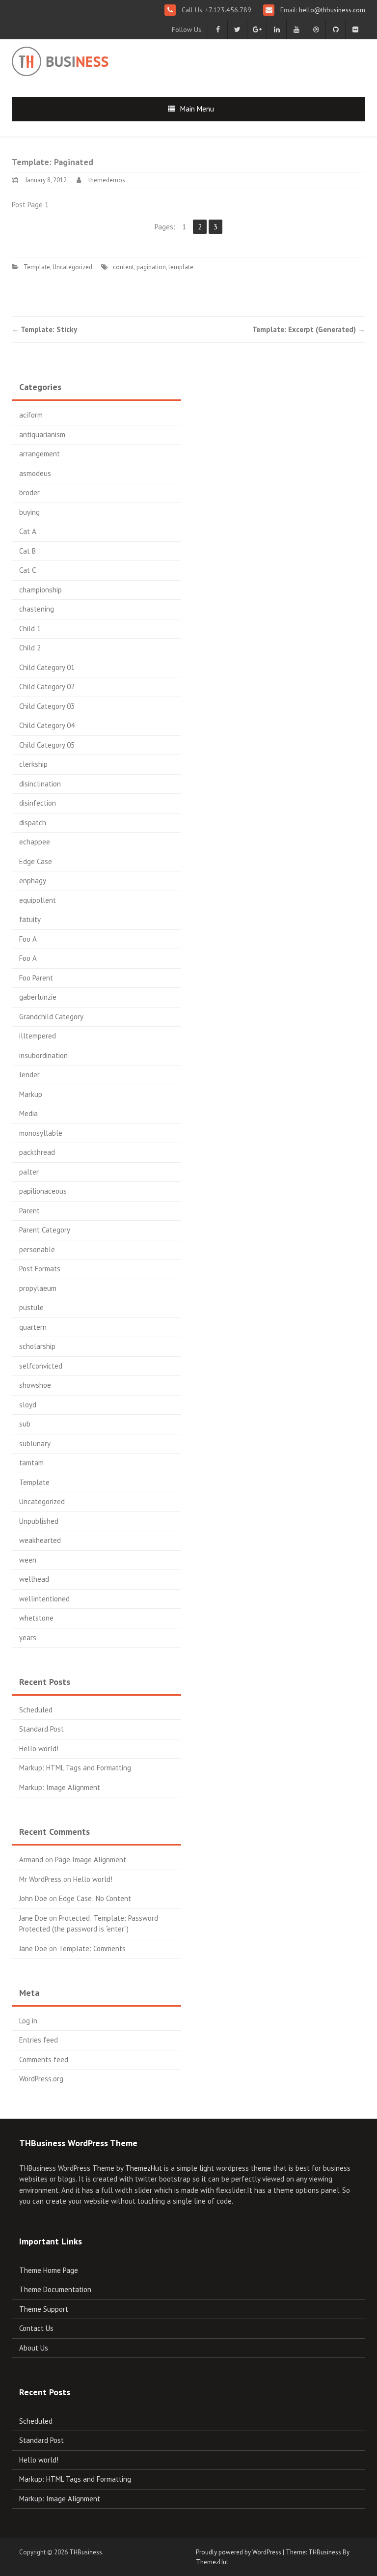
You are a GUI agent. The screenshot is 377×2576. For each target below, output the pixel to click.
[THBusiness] (84, 60)
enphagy (33, 881)
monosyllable (41, 1133)
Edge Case (36, 861)
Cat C (27, 570)
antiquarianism (42, 434)
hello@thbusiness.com (331, 10)
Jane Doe (33, 1918)
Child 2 (30, 648)
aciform (31, 415)
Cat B (27, 551)
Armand (31, 1860)
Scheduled (36, 1710)
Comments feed (44, 2059)
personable (37, 1249)
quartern (33, 1327)
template (181, 267)
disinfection (38, 803)
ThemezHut (144, 2168)
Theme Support (44, 2309)
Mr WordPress (40, 1879)
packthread (37, 1152)
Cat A (28, 531)
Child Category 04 (47, 725)
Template (37, 267)
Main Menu (197, 109)
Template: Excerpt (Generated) (309, 329)
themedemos (107, 180)
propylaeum (38, 1288)
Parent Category (45, 1230)
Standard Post (41, 1729)
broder (29, 492)
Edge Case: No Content (95, 1898)
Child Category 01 (47, 667)
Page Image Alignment (91, 1860)
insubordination (43, 1055)
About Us (34, 2348)
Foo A (28, 939)
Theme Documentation (55, 2289)
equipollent (38, 900)
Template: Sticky (44, 329)
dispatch (33, 823)
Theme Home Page (49, 2270)
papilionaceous (43, 1191)
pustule (31, 1307)
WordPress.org (41, 2079)
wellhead (34, 1579)
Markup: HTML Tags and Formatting (75, 1768)
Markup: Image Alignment (60, 1787)
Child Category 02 (47, 686)
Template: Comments (92, 1948)
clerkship (33, 764)
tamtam (31, 1463)
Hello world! (39, 1749)
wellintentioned (44, 1599)
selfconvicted (41, 1366)
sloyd (28, 1405)
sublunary (35, 1443)
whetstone (36, 1618)
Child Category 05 (47, 745)
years (28, 1638)
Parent (29, 1211)
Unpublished (39, 1521)
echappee (35, 842)
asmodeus (35, 473)
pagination (151, 267)
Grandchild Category (51, 1017)
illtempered (38, 1036)
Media (28, 1113)
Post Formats (40, 1269)
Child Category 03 (47, 706)
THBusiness (86, 2552)
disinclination (40, 784)
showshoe (35, 1385)
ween (28, 1560)
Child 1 (30, 629)
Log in (28, 2021)
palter (29, 1172)
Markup (31, 1094)
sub (25, 1424)
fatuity (30, 919)
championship (40, 590)
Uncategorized (72, 267)
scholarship (37, 1346)
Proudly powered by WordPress (239, 2552)
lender (29, 1075)
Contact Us (36, 2328)
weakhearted (40, 1540)
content (123, 267)
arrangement (40, 454)
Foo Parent (36, 978)
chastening (37, 609)
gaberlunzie (38, 997)
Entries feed (39, 2040)
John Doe (33, 1898)
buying (29, 512)
